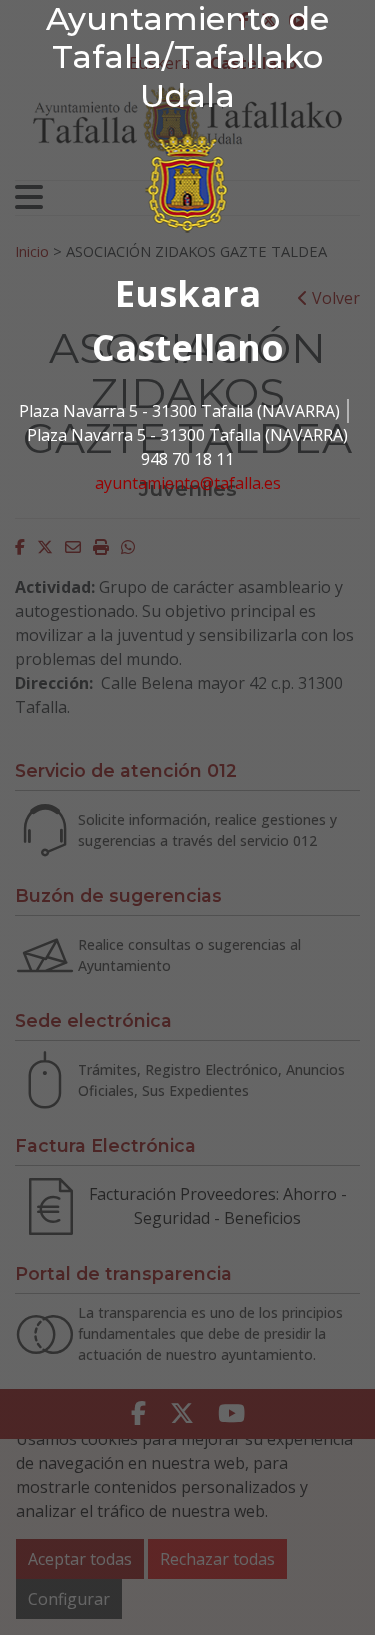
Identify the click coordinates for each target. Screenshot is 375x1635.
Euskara (188, 293)
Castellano (188, 347)
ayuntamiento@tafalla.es (188, 483)
